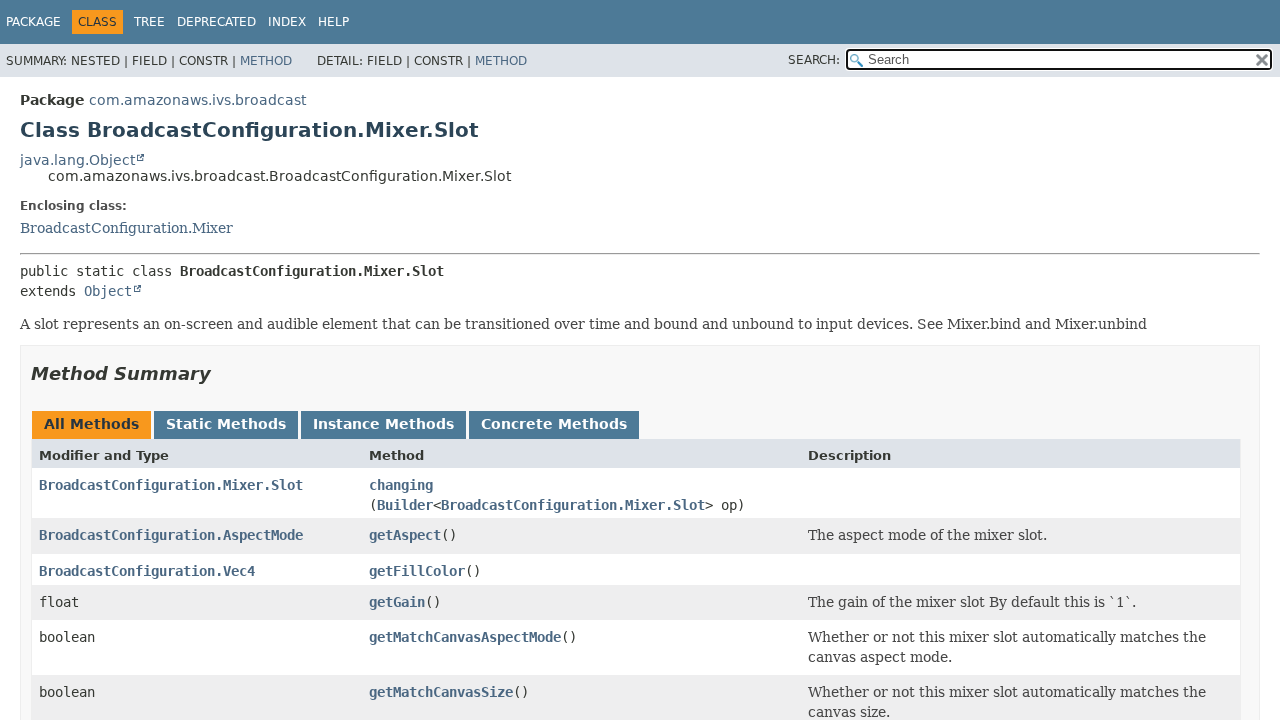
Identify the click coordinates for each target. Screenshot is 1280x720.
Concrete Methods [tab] (554, 424)
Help (333, 22)
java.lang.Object (77, 160)
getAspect (405, 535)
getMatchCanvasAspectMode (465, 637)
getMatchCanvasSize (441, 692)
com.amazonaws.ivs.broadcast (197, 100)
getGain (397, 602)
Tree (149, 22)
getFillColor (417, 571)
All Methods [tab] (91, 424)
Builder (405, 505)
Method (266, 61)
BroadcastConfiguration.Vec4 (147, 571)
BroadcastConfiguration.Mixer (126, 228)
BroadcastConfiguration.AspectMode (171, 535)
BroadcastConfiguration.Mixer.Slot (171, 485)
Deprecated (216, 22)
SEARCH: (814, 60)
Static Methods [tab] (226, 424)
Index (287, 22)
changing (401, 485)
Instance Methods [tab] (383, 424)
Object (108, 291)
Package (33, 22)
